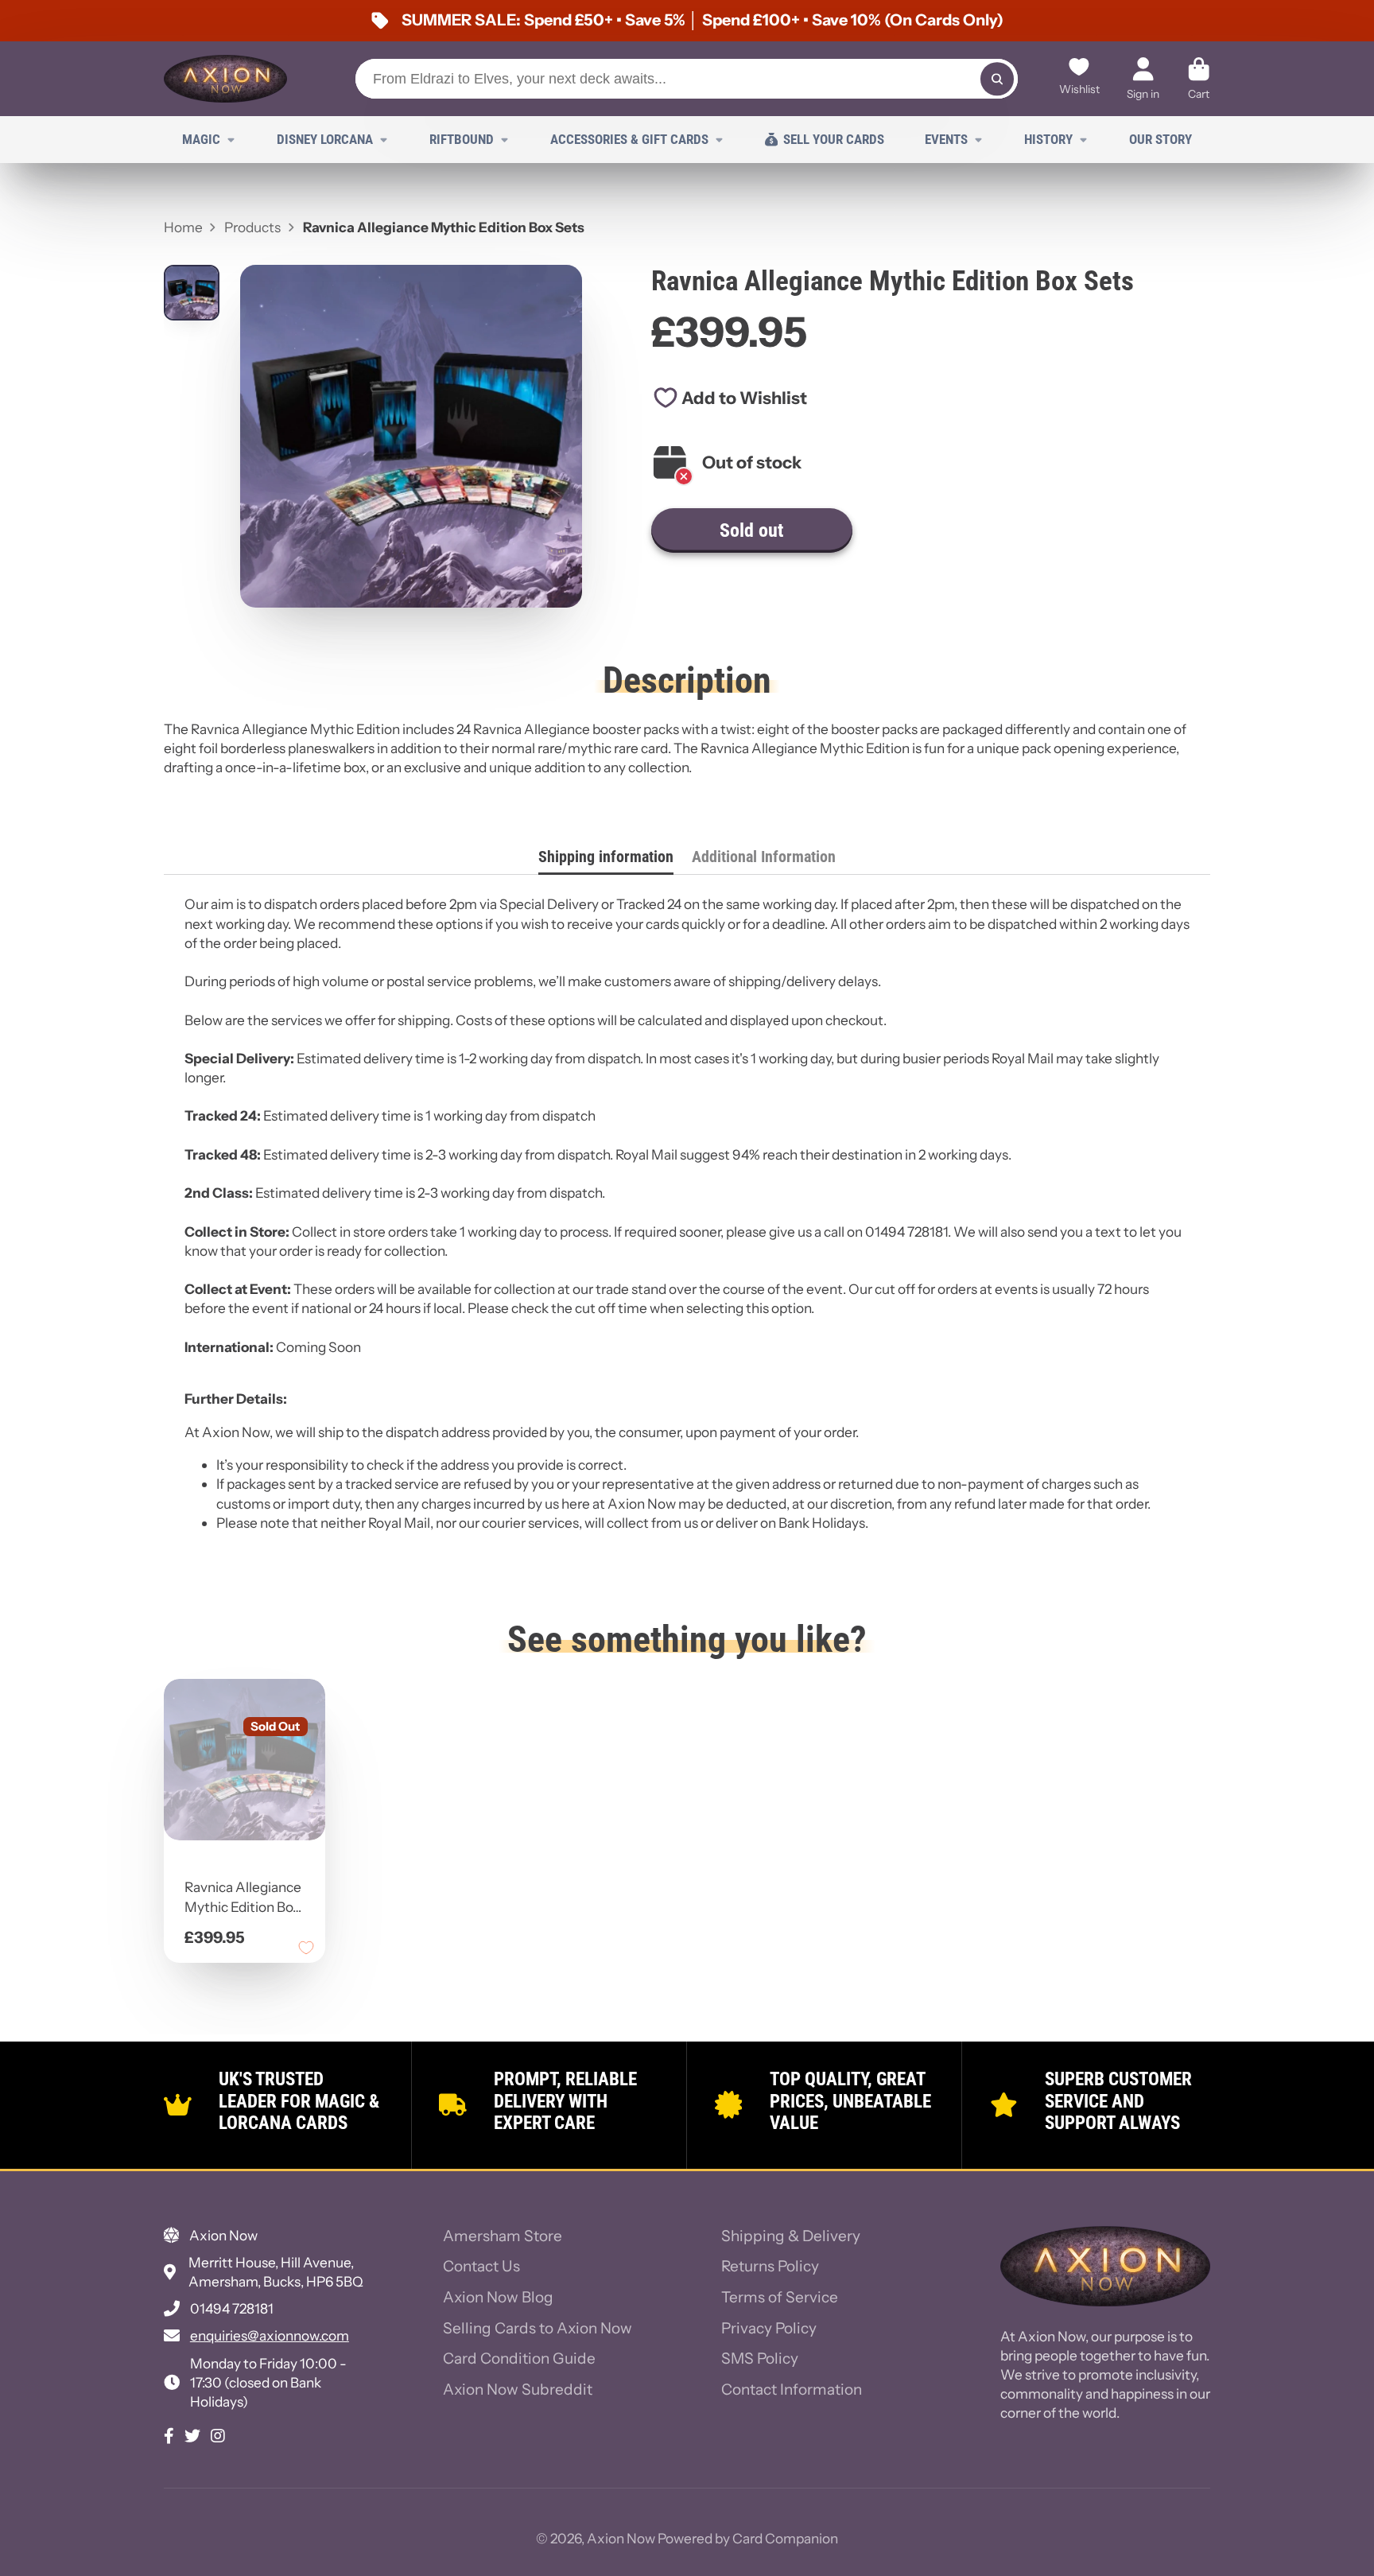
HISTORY (1048, 139)
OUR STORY (1161, 139)
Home (183, 227)
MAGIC (201, 139)
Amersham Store (503, 2236)
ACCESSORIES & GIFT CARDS (629, 139)
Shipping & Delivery (791, 2236)
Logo (225, 79)
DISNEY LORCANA (325, 139)
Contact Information (792, 2390)
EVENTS (946, 139)
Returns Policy (770, 2266)
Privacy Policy (769, 2328)
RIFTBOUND (462, 139)
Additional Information (764, 857)
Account (1143, 79)
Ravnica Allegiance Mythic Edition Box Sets (245, 1821)
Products (252, 227)
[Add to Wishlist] (306, 1948)
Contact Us (481, 2266)
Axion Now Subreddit (518, 2390)
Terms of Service (780, 2297)
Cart (1199, 79)
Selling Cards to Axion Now (538, 2328)
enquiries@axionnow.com (270, 2335)
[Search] (997, 78)
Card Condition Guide (519, 2358)
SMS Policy (760, 2358)
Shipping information (606, 857)
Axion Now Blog (498, 2297)
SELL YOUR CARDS (834, 139)
